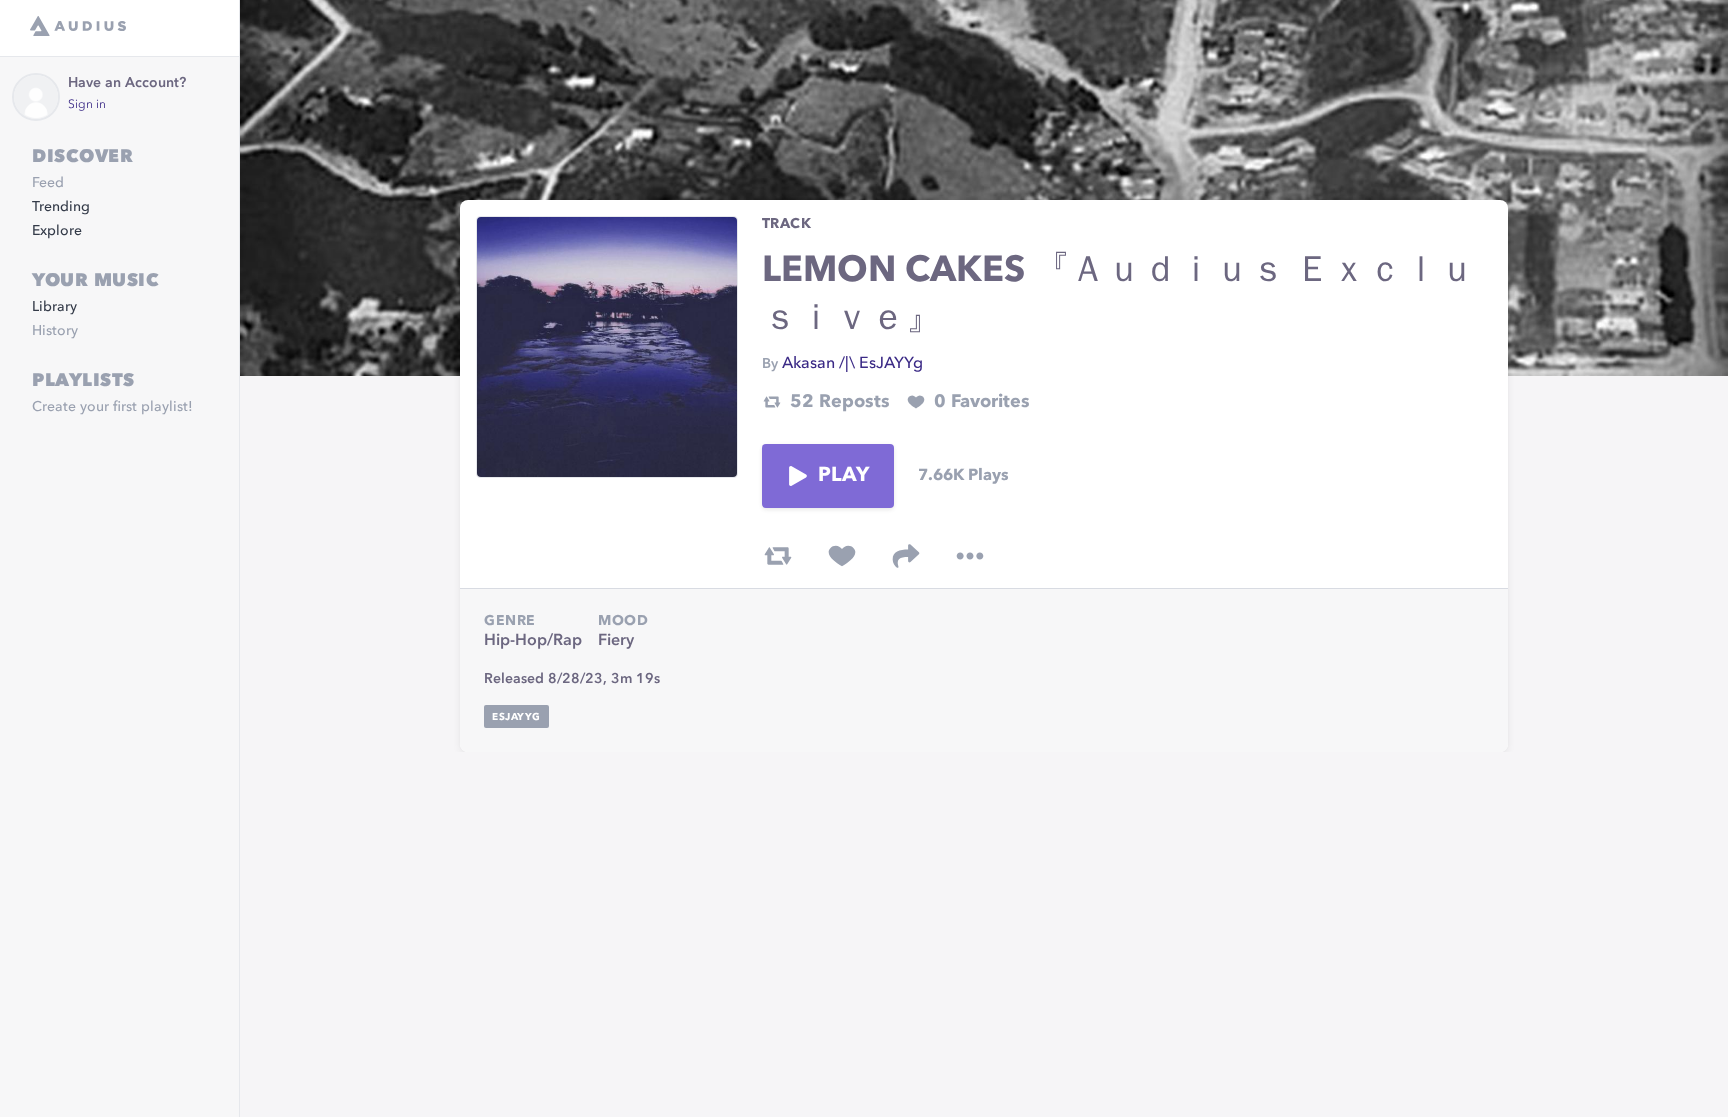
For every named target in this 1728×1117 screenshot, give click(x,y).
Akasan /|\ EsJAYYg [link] (852, 364)
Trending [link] (61, 207)
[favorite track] (842, 556)
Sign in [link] (87, 105)
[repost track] (778, 556)
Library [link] (54, 307)
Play (844, 476)
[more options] (970, 556)
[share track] (906, 556)
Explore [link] (57, 231)
